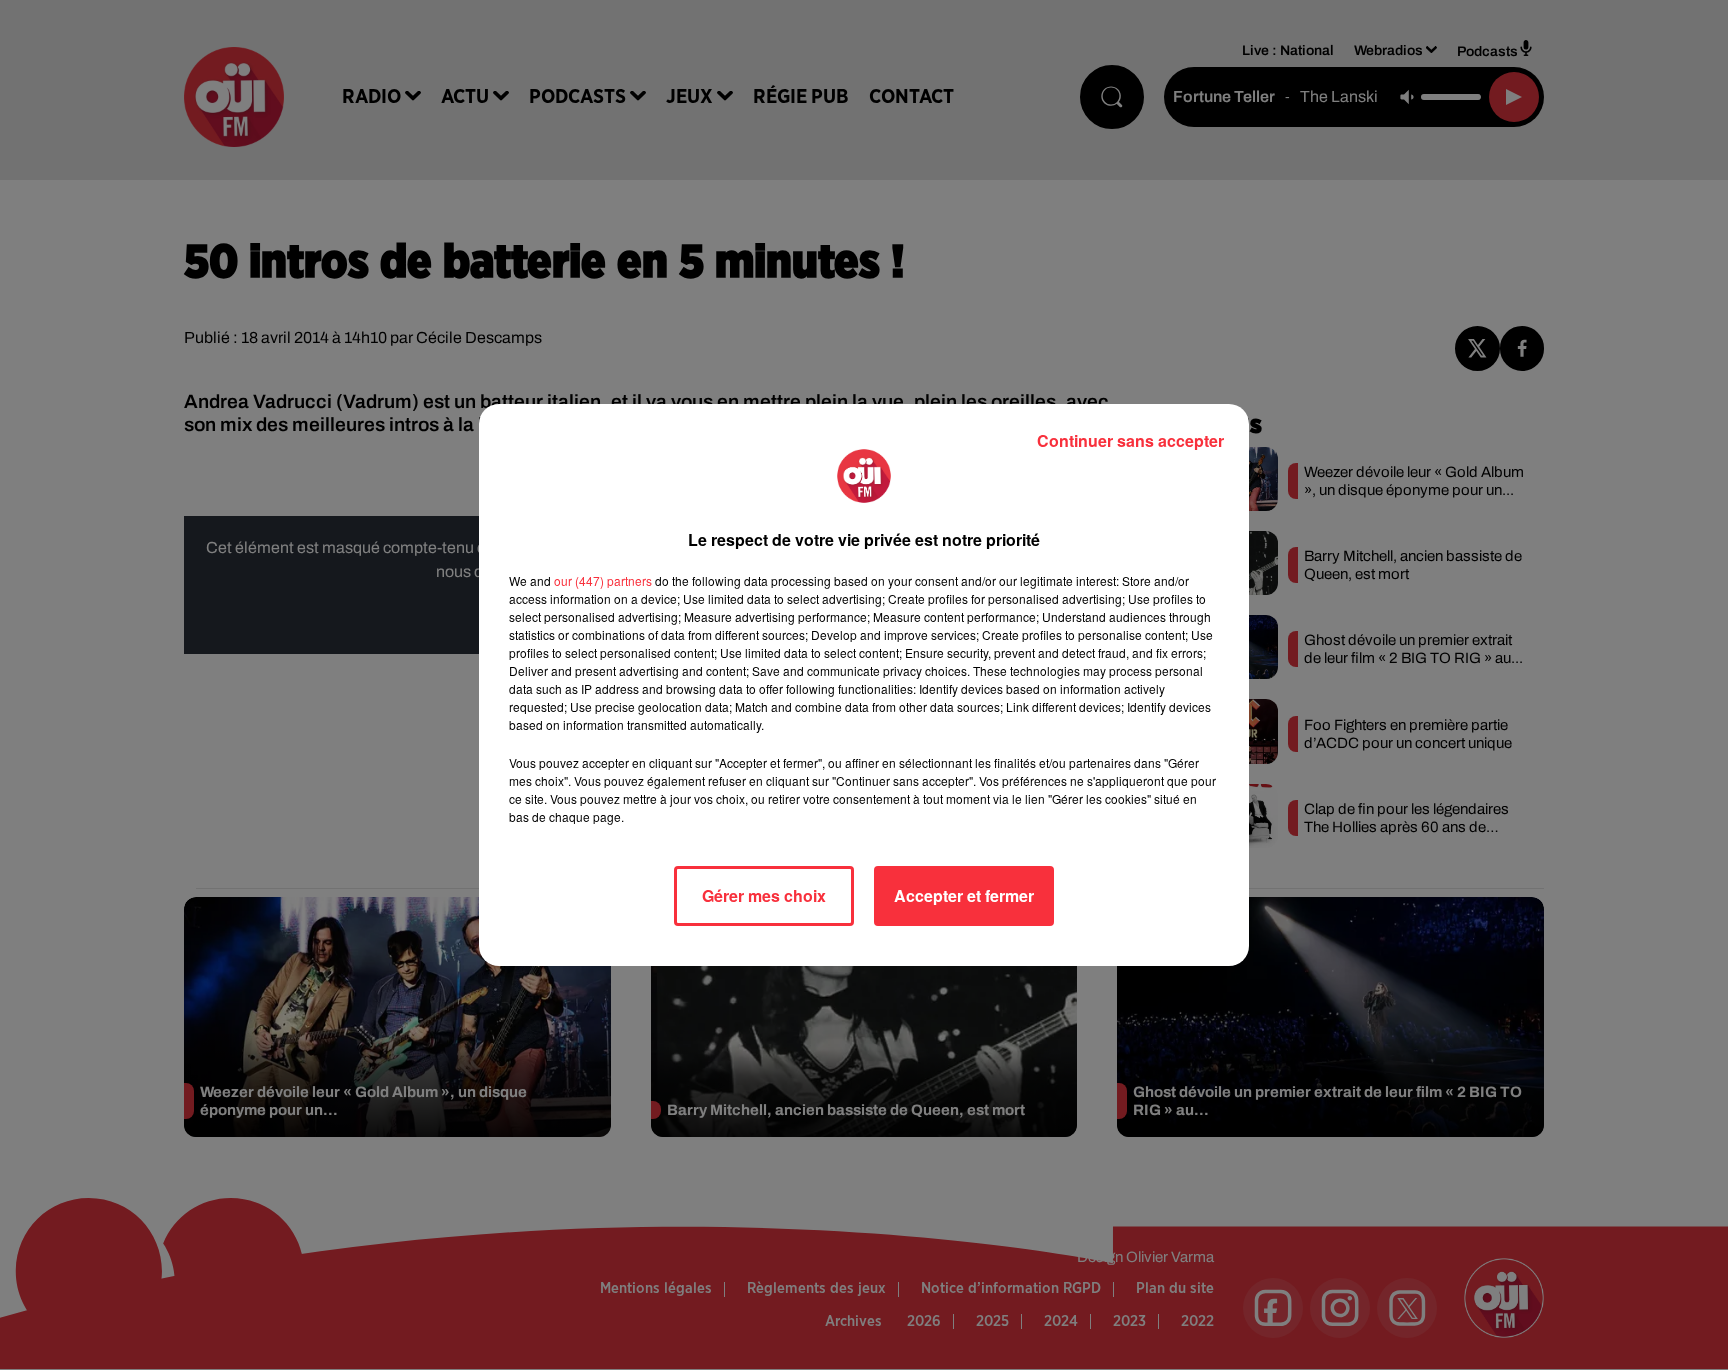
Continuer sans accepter (1130, 440)
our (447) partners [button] (603, 580)
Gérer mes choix (764, 895)
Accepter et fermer (964, 895)
